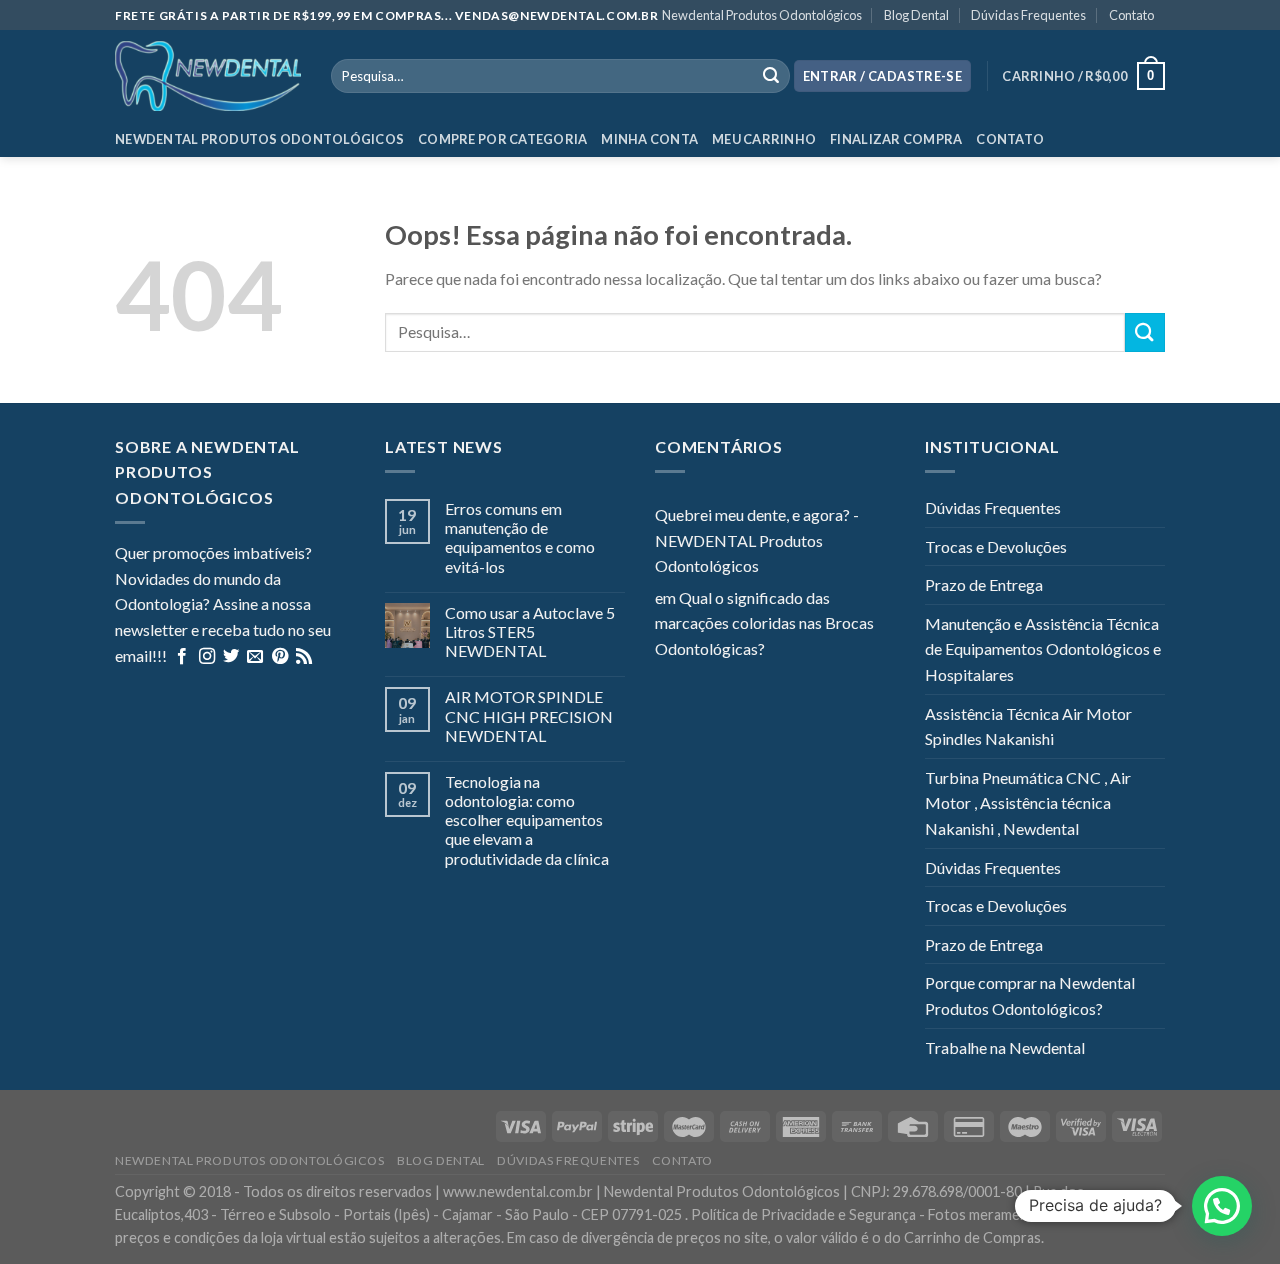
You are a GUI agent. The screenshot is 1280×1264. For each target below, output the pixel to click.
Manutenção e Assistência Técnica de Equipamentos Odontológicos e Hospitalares (1043, 649)
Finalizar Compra (896, 139)
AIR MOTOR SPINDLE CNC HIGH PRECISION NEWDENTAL (529, 715)
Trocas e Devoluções (996, 546)
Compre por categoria (502, 139)
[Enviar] (1145, 332)
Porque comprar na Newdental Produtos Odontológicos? (1030, 995)
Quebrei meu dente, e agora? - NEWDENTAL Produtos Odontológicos (757, 540)
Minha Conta (649, 139)
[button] (1222, 1206)
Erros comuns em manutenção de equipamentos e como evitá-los (520, 537)
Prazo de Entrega (984, 584)
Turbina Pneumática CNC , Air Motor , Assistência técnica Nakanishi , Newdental (1028, 803)
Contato (1131, 15)
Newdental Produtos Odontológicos (762, 15)
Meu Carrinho (764, 139)
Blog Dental (916, 15)
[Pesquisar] (771, 76)
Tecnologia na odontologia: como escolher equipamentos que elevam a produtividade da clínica (527, 820)
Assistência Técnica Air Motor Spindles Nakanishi (1028, 726)
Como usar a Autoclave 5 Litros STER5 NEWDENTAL (530, 631)
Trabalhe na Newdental (1005, 1047)
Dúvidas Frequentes (1028, 15)
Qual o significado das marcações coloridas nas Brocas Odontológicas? (764, 623)
